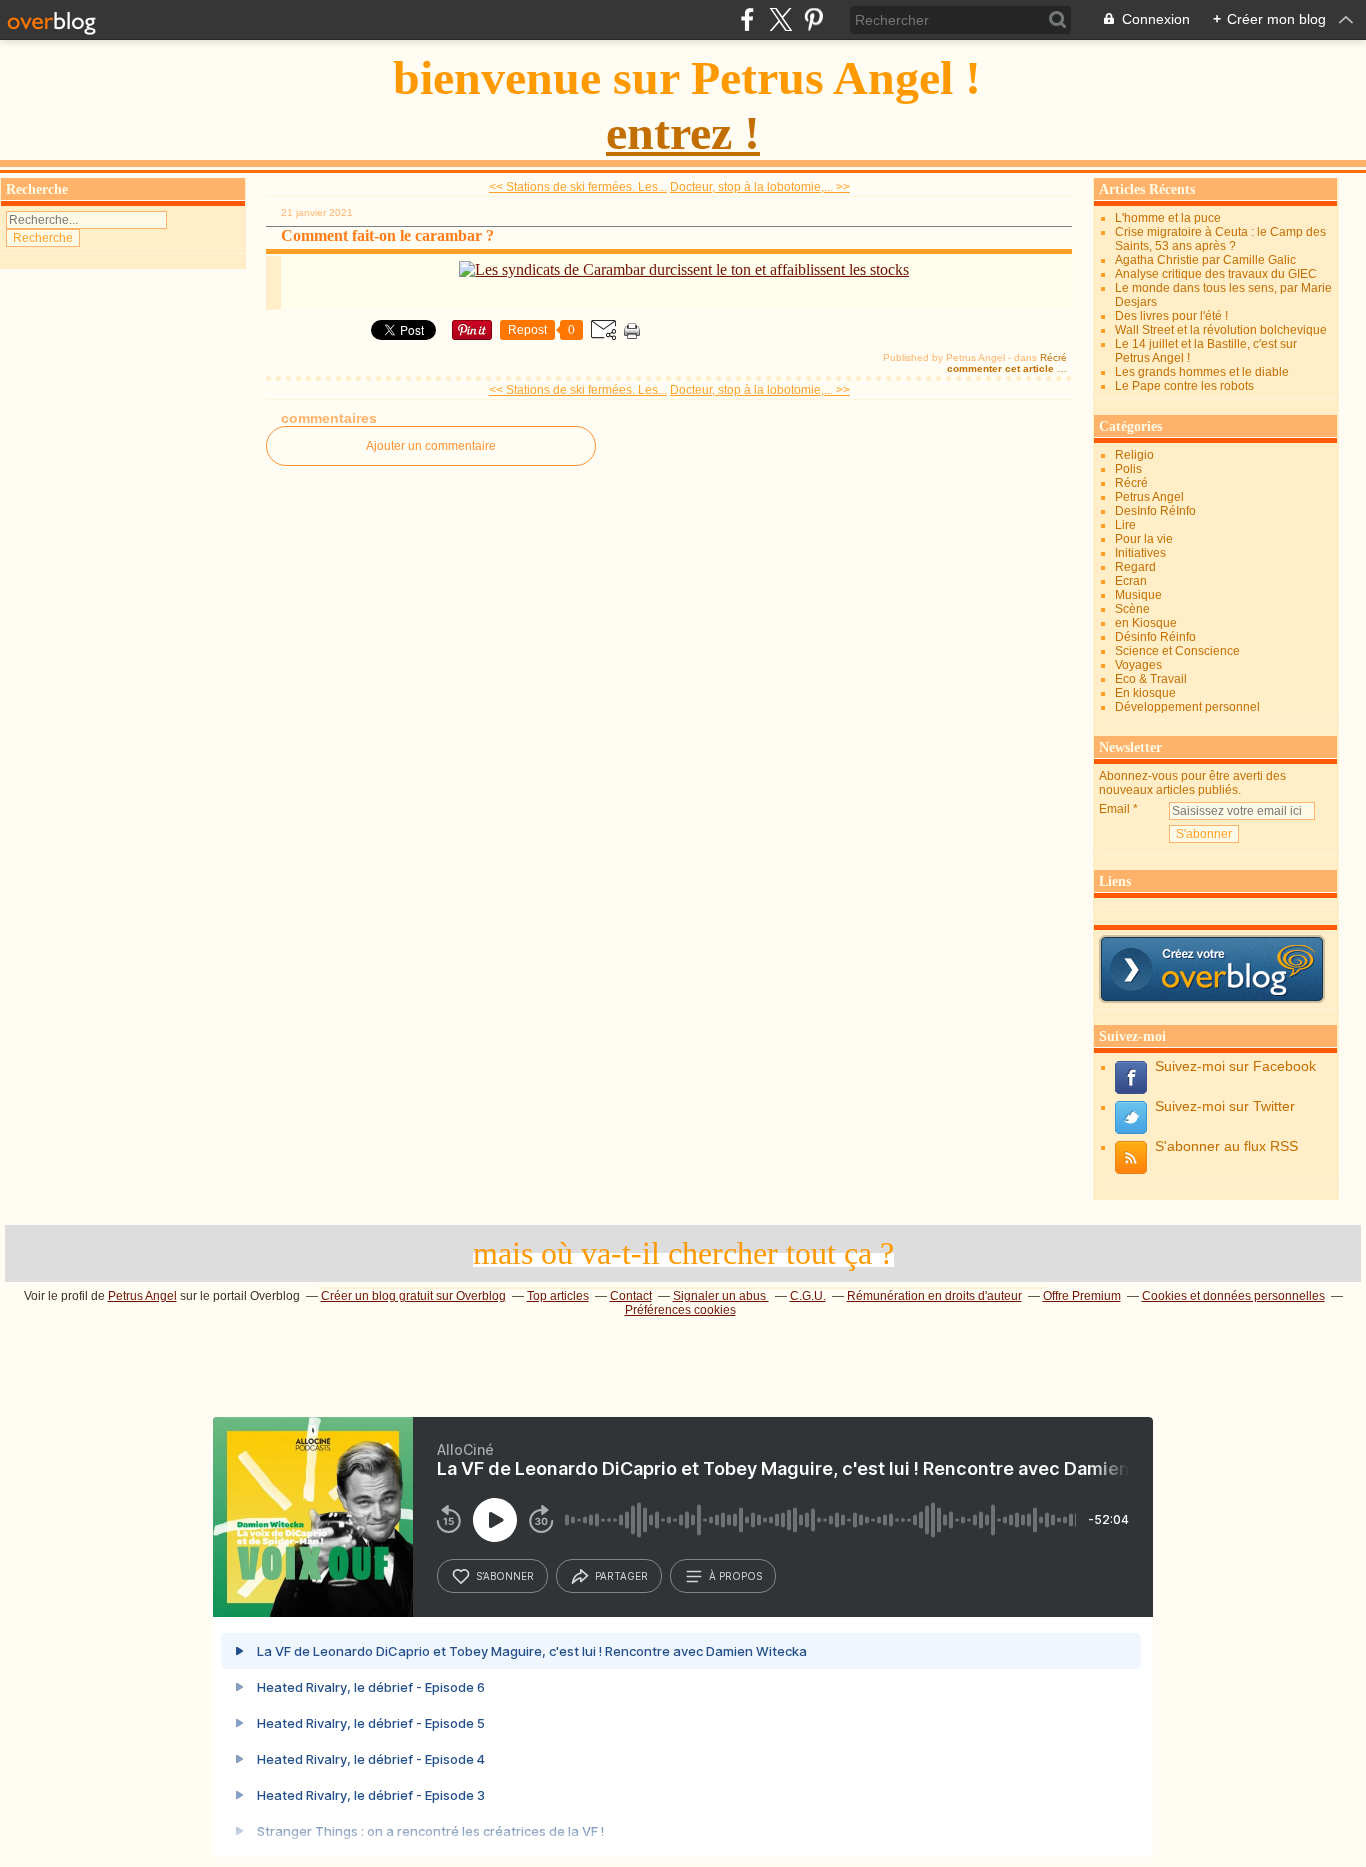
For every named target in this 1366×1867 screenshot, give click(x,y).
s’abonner (505, 1576)
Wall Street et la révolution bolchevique (1221, 330)
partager (621, 1576)
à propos (735, 1576)
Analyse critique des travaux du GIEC (1216, 274)
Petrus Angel (1149, 497)
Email (1114, 809)
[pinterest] (813, 19)
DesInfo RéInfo (1155, 511)
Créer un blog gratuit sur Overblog (413, 1296)
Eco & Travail (1151, 679)
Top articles (558, 1296)
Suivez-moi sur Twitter (1225, 1106)
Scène (1132, 609)
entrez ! (683, 132)
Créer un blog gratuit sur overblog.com (1212, 969)
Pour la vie (1144, 539)
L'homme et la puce (1168, 218)
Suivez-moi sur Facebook (1235, 1066)
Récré (1053, 357)
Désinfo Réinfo (1155, 637)
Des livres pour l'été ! (1171, 316)
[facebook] (747, 19)
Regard (1135, 567)
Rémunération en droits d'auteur (934, 1296)
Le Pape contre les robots (1184, 386)
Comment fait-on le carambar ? (387, 235)
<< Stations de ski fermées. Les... (578, 187)
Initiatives (1140, 553)
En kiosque (1145, 693)
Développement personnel (1187, 707)
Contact (631, 1296)
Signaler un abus (721, 1296)
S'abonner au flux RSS (1226, 1146)
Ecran (1131, 581)
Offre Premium (1082, 1296)
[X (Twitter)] (780, 19)
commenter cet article (1002, 368)
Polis (1128, 469)
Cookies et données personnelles (1233, 1296)
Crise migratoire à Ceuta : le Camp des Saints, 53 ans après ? (1220, 239)
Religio (1134, 455)
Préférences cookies (680, 1310)
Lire (1125, 525)
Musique (1138, 595)
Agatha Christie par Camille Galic (1205, 260)
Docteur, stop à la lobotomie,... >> (760, 187)
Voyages (1138, 665)
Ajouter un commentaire (431, 446)
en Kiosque (1146, 623)
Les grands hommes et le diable (1202, 372)
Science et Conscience (1177, 651)
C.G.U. (808, 1296)
